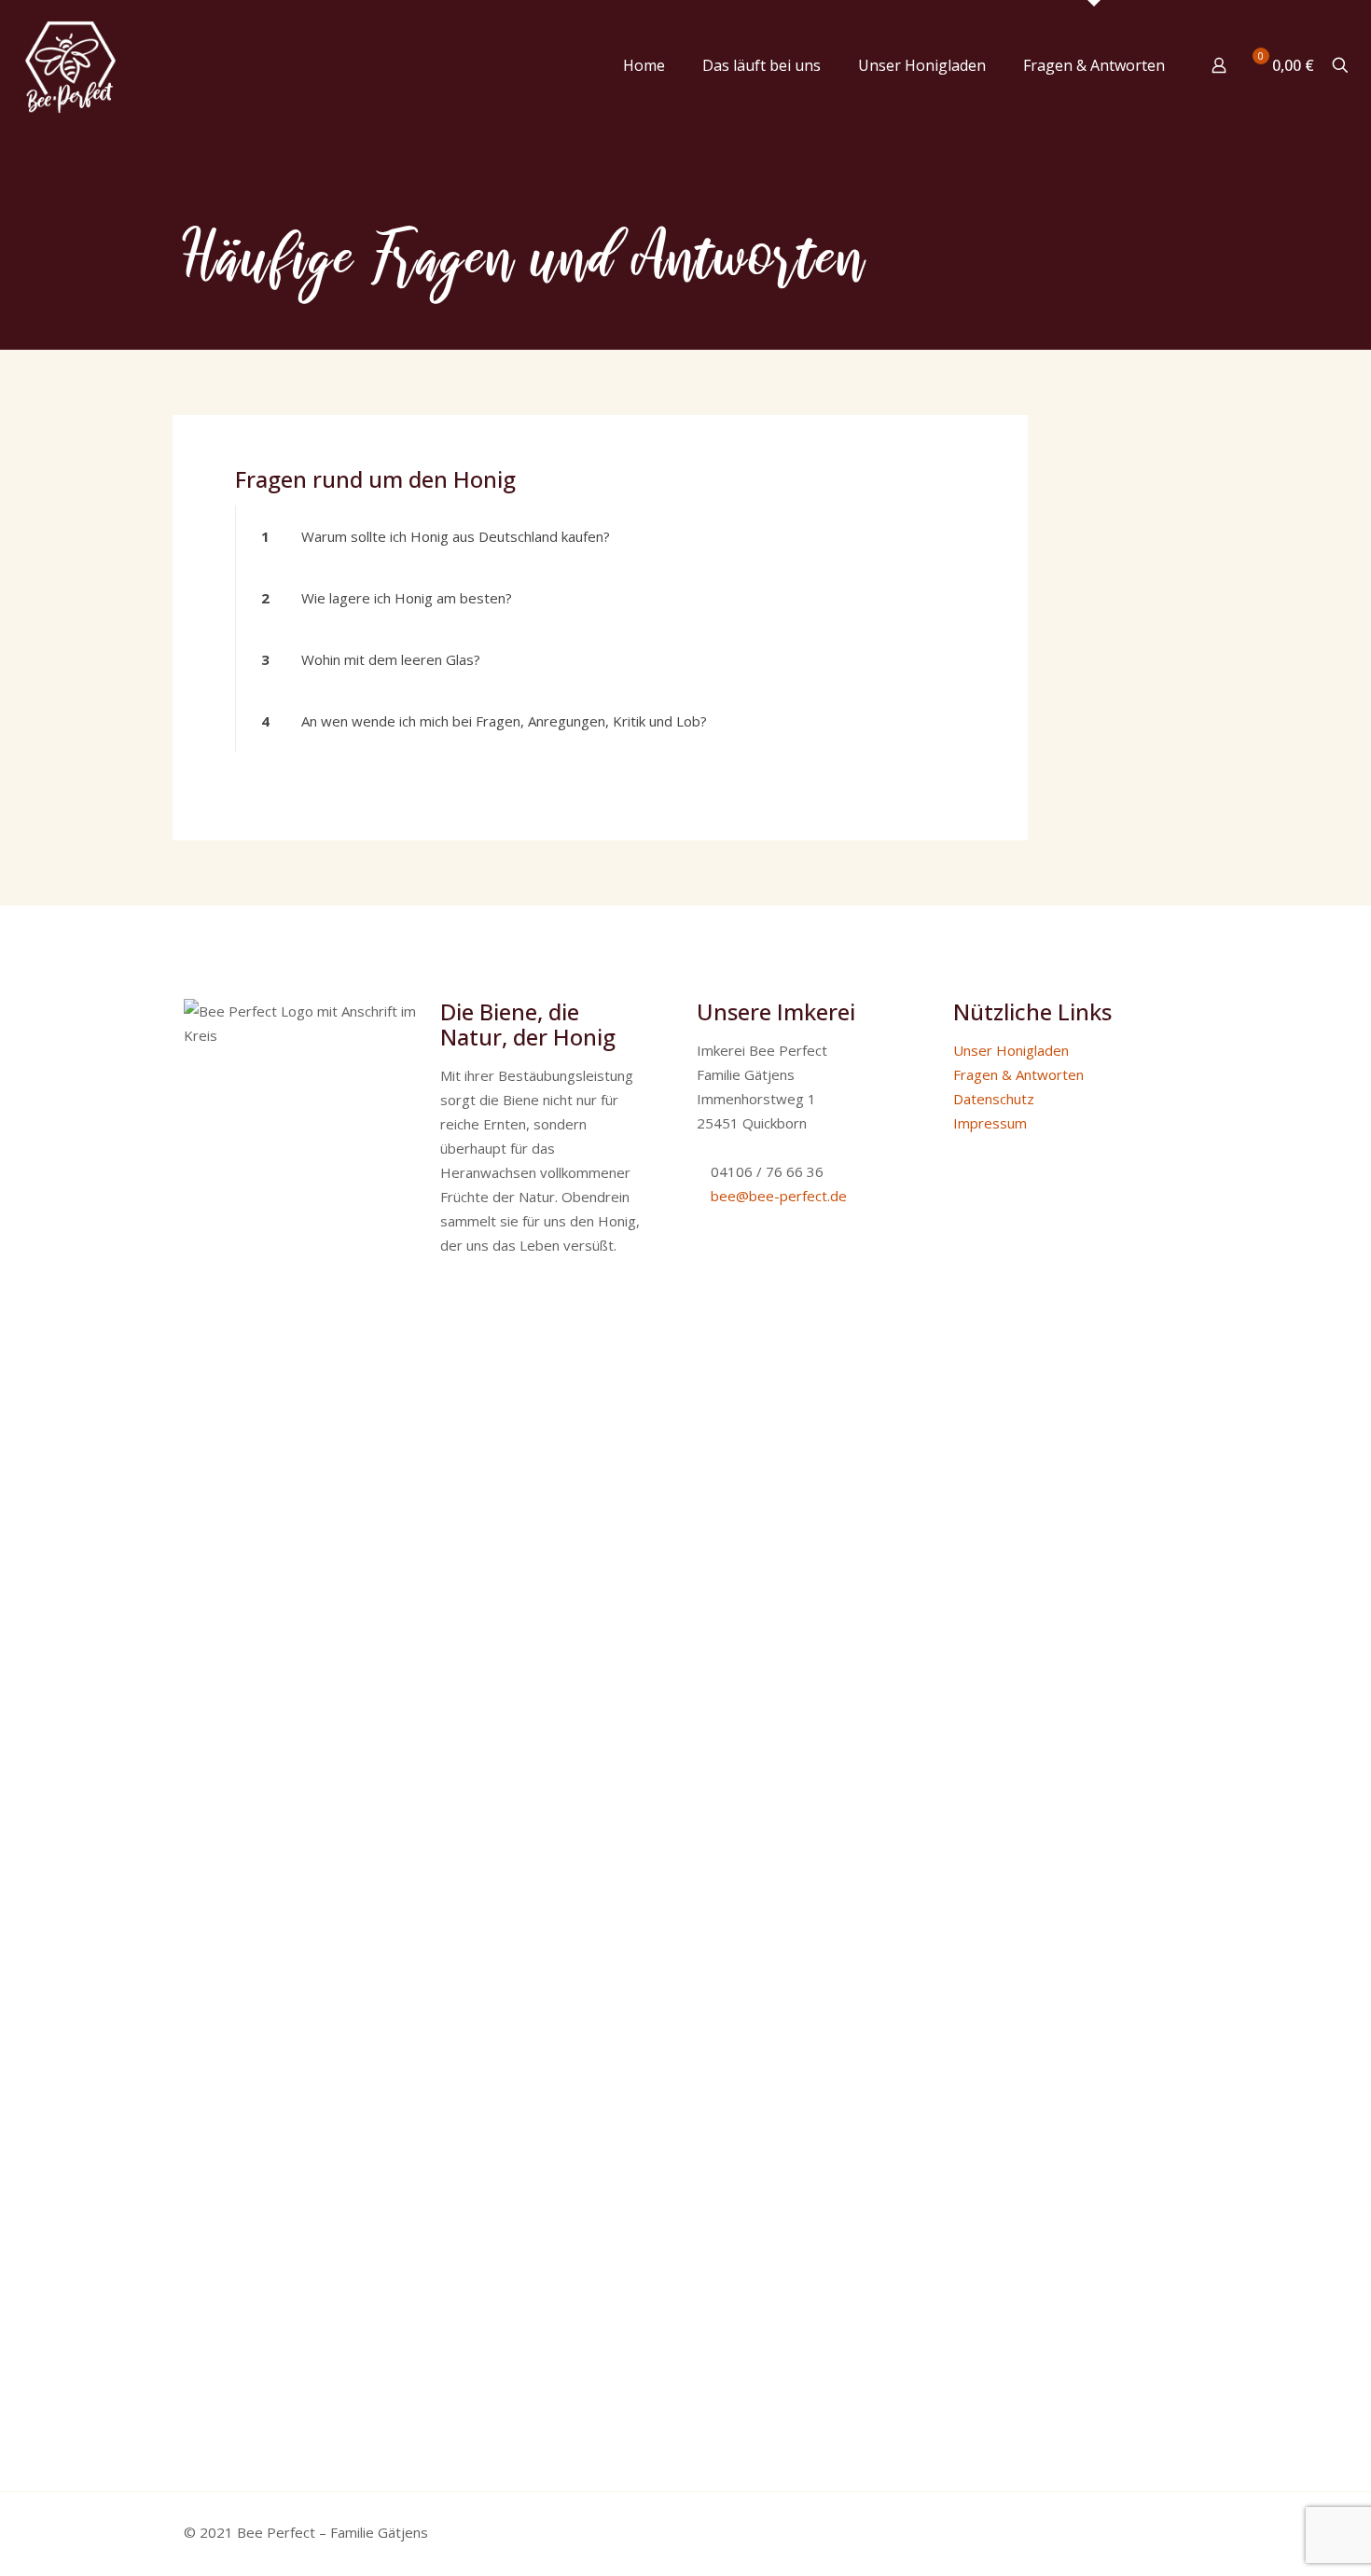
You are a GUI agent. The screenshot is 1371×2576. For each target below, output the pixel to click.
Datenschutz (994, 1099)
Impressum (990, 1123)
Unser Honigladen (1011, 1050)
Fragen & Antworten (1018, 1074)
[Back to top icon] (1154, 2531)
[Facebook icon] (1094, 2532)
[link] (600, 536)
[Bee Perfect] (70, 65)
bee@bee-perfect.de (779, 1196)
